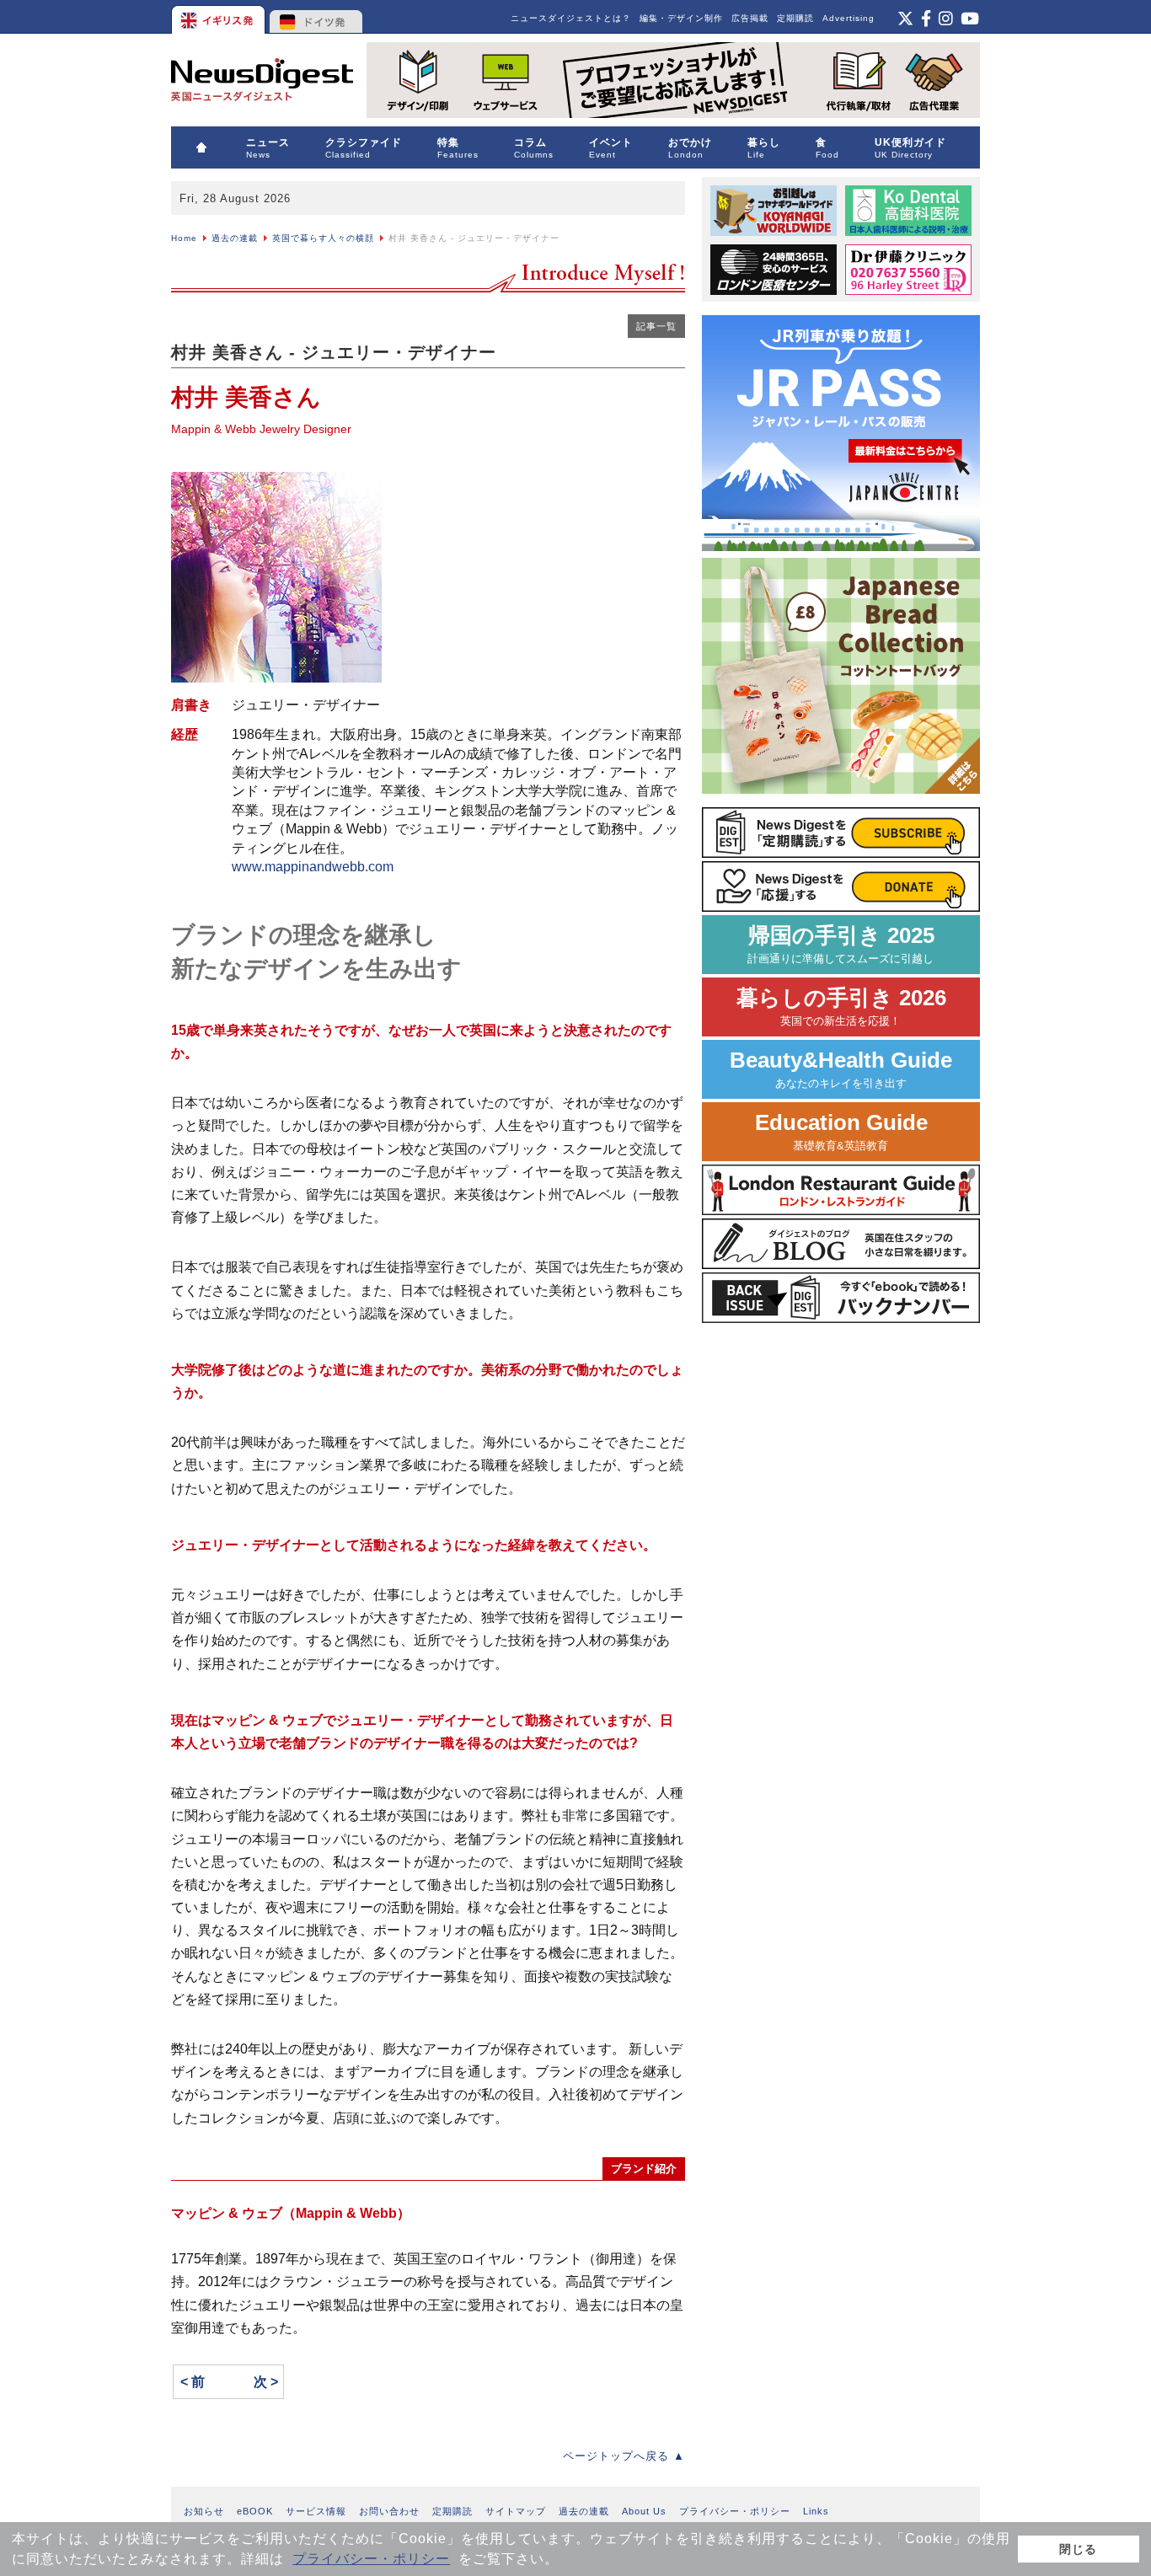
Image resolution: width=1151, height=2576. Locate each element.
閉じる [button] (1078, 2549)
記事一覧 (656, 326)
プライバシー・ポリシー (371, 2559)
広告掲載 (750, 18)
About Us (644, 2511)
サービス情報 (316, 2511)
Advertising (849, 18)
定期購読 (795, 18)
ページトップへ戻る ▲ (624, 2456)
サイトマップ (516, 2511)
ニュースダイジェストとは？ (571, 18)
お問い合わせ (389, 2511)
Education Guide (841, 1131)
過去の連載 (235, 238)
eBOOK (255, 2511)
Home (184, 238)
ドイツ (316, 17)
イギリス (219, 17)
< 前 (193, 2382)
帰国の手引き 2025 (841, 944)
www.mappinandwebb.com (313, 867)
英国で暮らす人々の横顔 (323, 238)
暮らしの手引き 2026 (841, 1007)
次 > (266, 2382)
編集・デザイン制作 (681, 18)
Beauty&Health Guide (841, 1069)
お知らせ (204, 2511)
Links (816, 2511)
